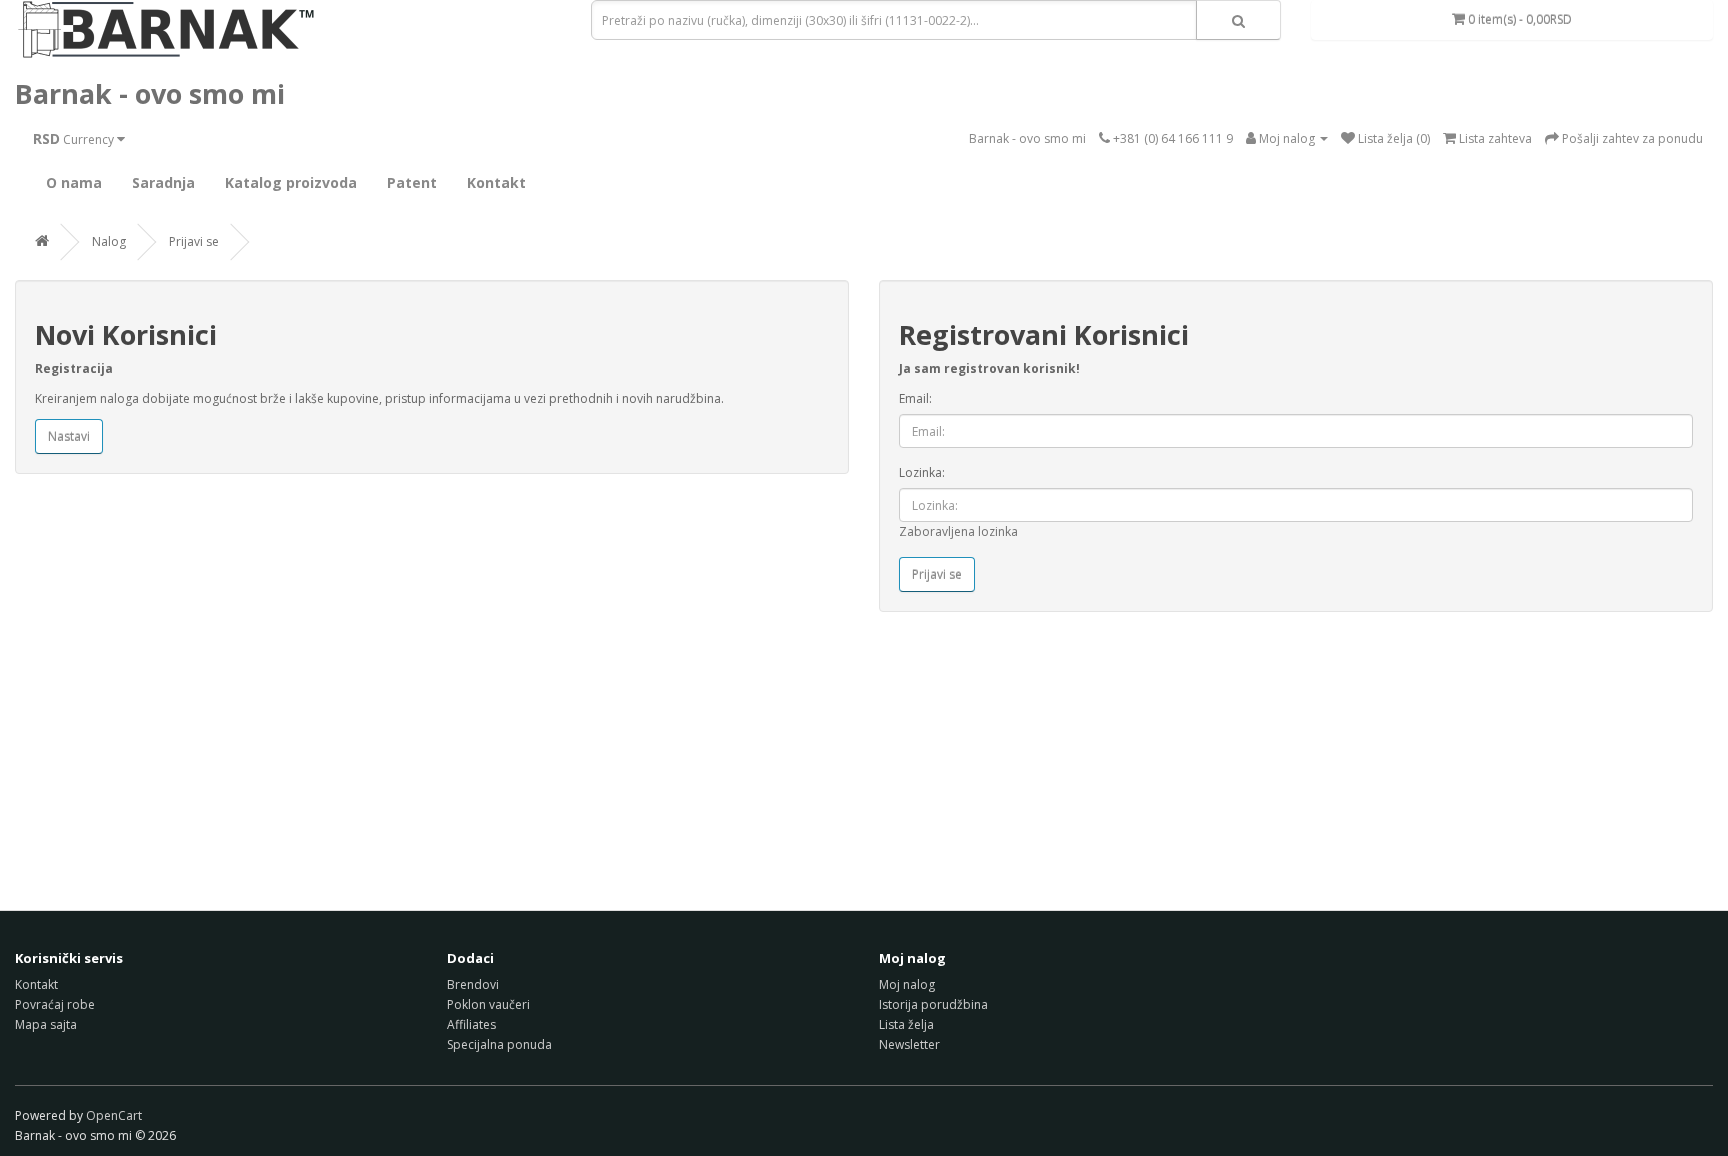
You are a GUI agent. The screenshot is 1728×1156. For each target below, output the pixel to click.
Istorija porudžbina (933, 1004)
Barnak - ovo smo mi (150, 93)
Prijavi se (194, 241)
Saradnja (163, 182)
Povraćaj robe (55, 1004)
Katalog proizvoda (291, 182)
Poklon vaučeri (488, 1004)
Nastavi (69, 436)
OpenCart (114, 1115)
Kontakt (496, 182)
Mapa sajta (46, 1024)
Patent (412, 182)
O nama (74, 182)
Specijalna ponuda (499, 1044)
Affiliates (471, 1024)
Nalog (109, 241)
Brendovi (473, 984)
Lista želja (906, 1024)
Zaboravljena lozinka (958, 531)
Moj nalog (907, 984)
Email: (915, 398)
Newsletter (909, 1044)
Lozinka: (922, 472)
